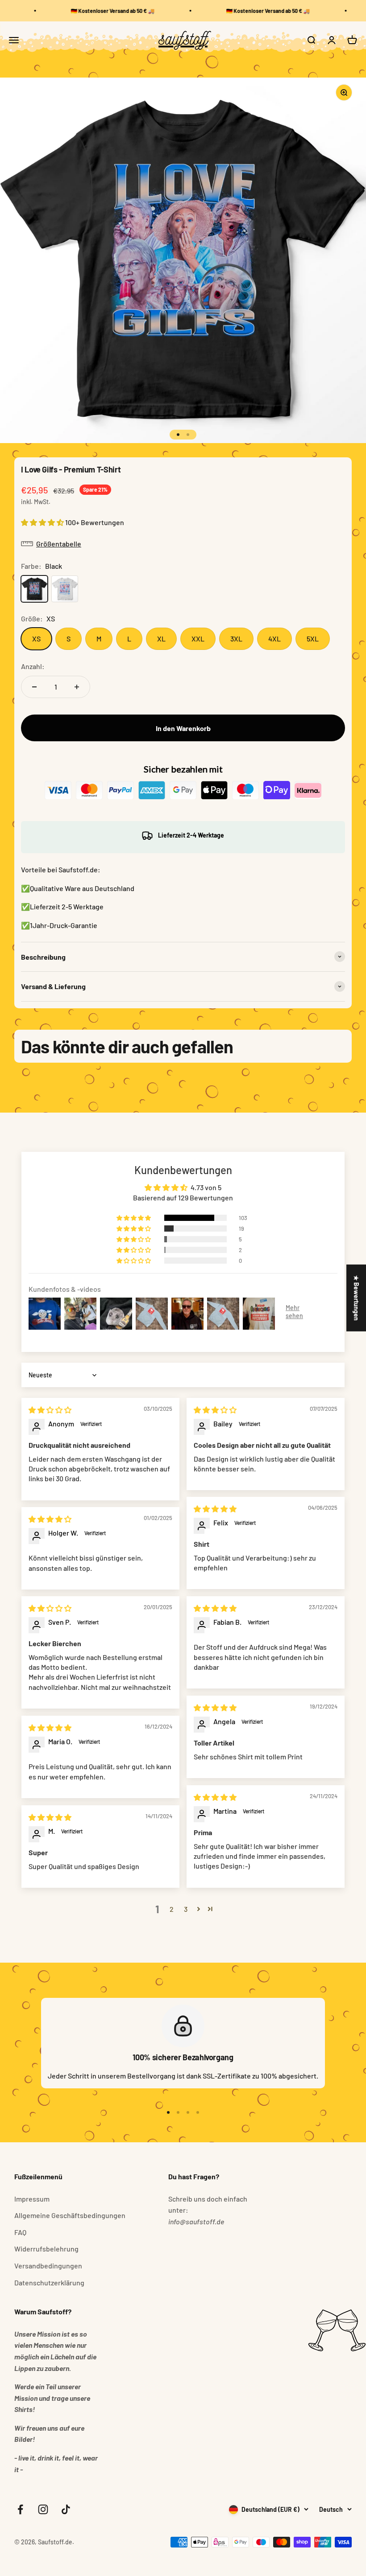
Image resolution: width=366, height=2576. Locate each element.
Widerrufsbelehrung (46, 2249)
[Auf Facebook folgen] (20, 2509)
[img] (50, 1410)
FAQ (20, 2232)
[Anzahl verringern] (34, 687)
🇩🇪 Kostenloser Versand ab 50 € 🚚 (103, 11)
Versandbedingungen (48, 2266)
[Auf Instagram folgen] (43, 2509)
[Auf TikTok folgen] (66, 2509)
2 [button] (172, 1909)
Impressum (32, 2199)
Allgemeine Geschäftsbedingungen (70, 2215)
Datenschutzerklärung (49, 2282)
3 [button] (186, 1909)
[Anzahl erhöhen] (77, 687)
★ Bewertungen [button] (356, 1298)
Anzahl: (33, 666)
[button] (43, 522)
